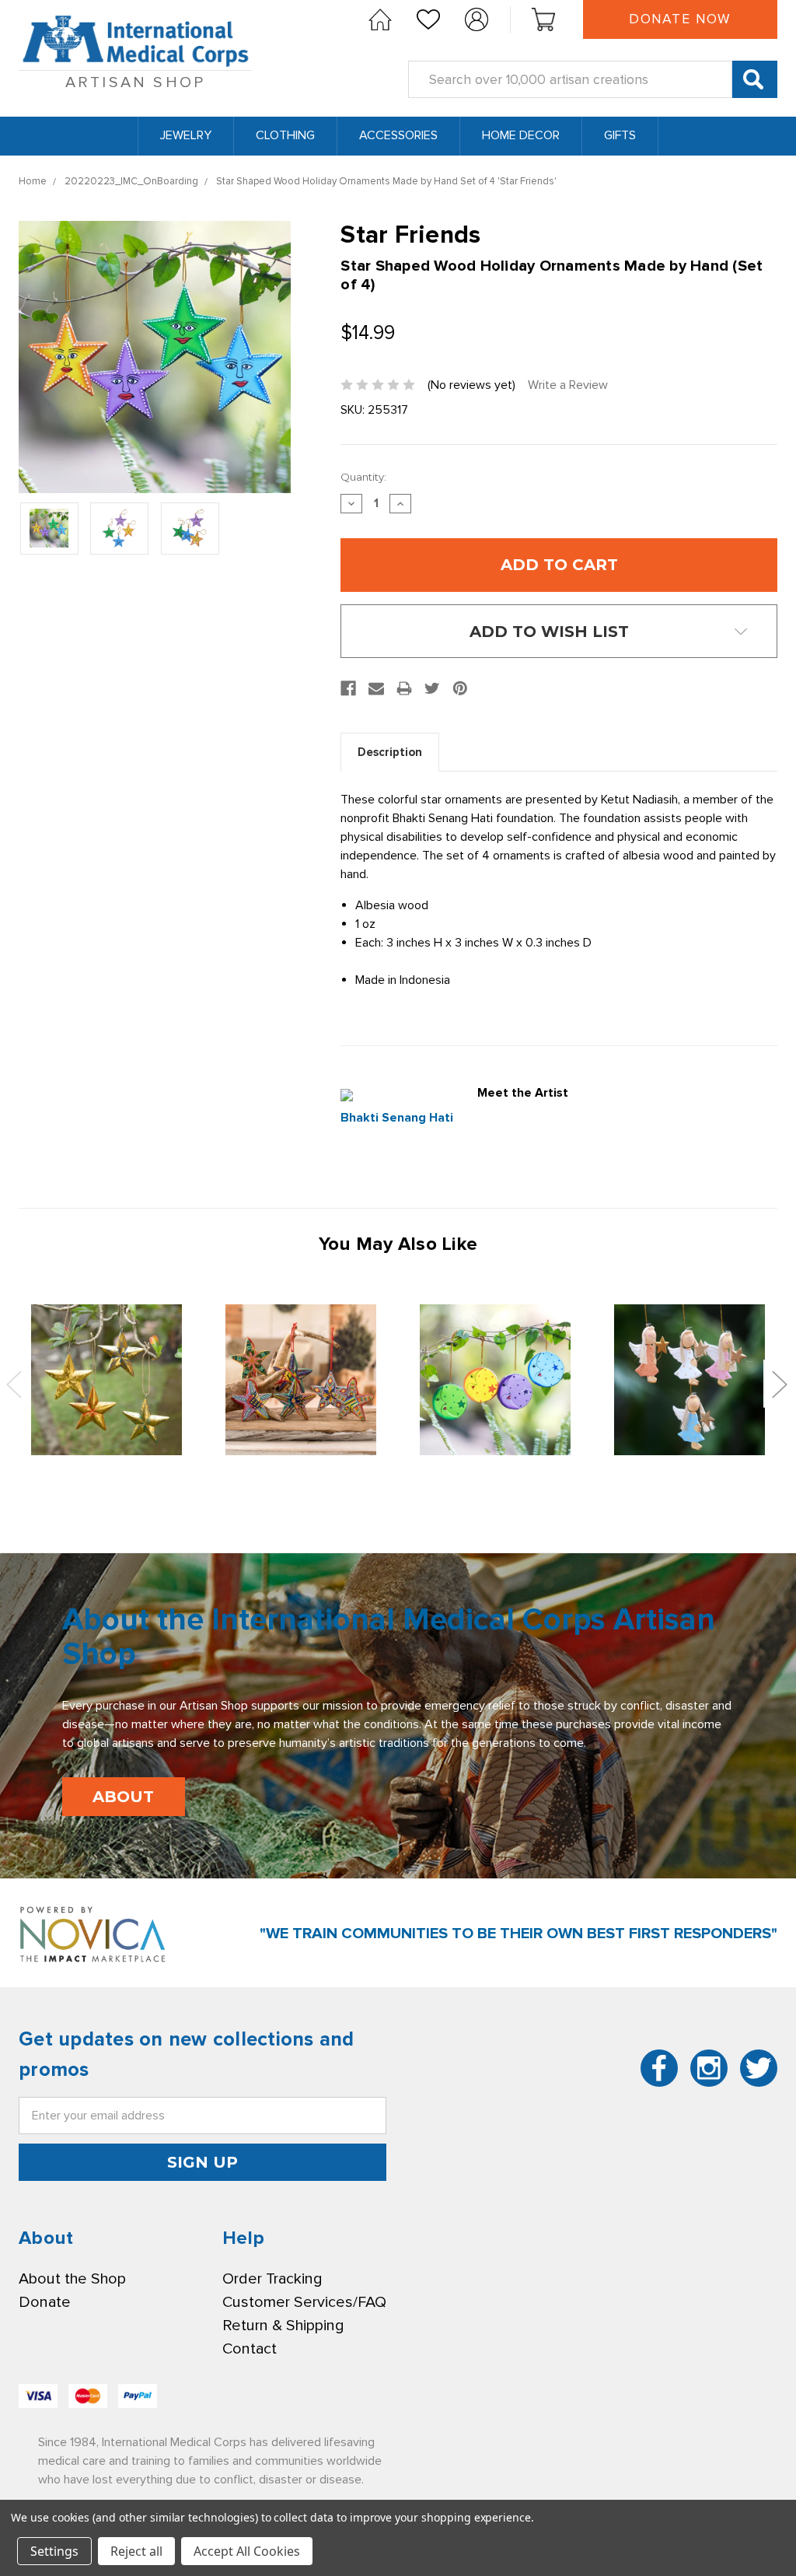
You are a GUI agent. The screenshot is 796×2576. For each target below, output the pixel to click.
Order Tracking (272, 2279)
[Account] (477, 19)
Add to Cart (106, 1379)
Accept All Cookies (247, 2551)
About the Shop (72, 2279)
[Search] (755, 79)
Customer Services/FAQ (304, 2302)
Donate (45, 2302)
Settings (54, 2551)
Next (779, 1384)
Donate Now (680, 19)
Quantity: (363, 477)
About (123, 1797)
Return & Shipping (283, 2326)
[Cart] (543, 19)
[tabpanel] (106, 1381)
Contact (250, 2349)
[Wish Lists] (428, 19)
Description (390, 752)
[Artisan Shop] (380, 19)
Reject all (136, 2551)
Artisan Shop (135, 82)
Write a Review (568, 385)
